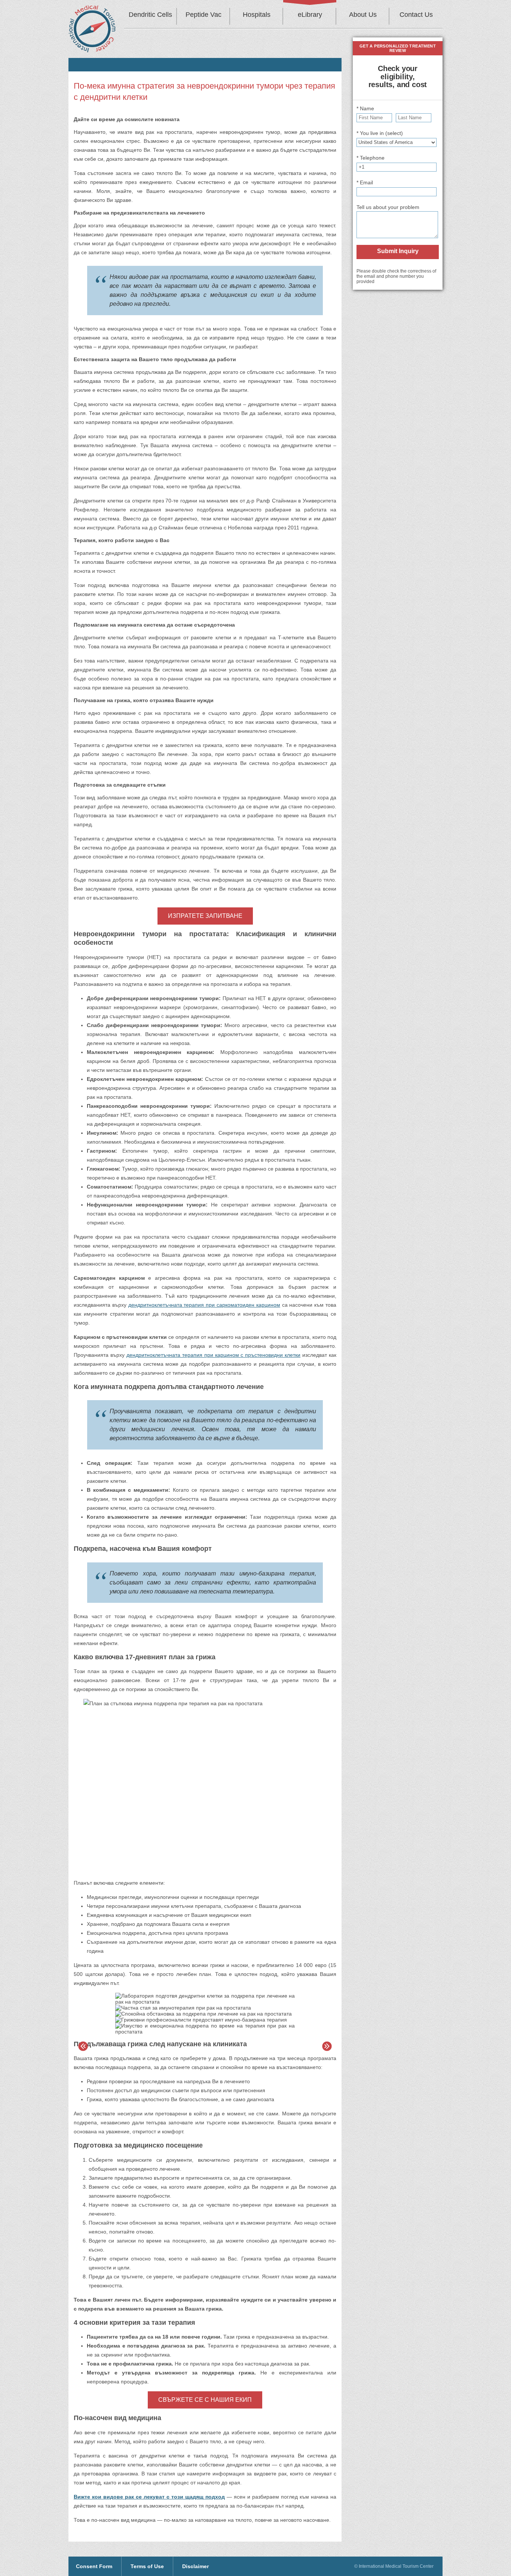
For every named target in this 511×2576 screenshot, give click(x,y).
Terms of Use (147, 2566)
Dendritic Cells (150, 15)
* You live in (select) (380, 133)
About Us (363, 15)
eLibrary (310, 15)
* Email (365, 182)
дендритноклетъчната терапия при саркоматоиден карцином (204, 1305)
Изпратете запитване (205, 916)
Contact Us (416, 15)
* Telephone (371, 158)
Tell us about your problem (388, 207)
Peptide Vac (204, 15)
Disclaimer (195, 2566)
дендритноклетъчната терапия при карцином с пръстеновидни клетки (213, 1355)
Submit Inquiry (398, 251)
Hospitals (257, 15)
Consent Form (94, 2566)
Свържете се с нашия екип (205, 2400)
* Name (365, 108)
